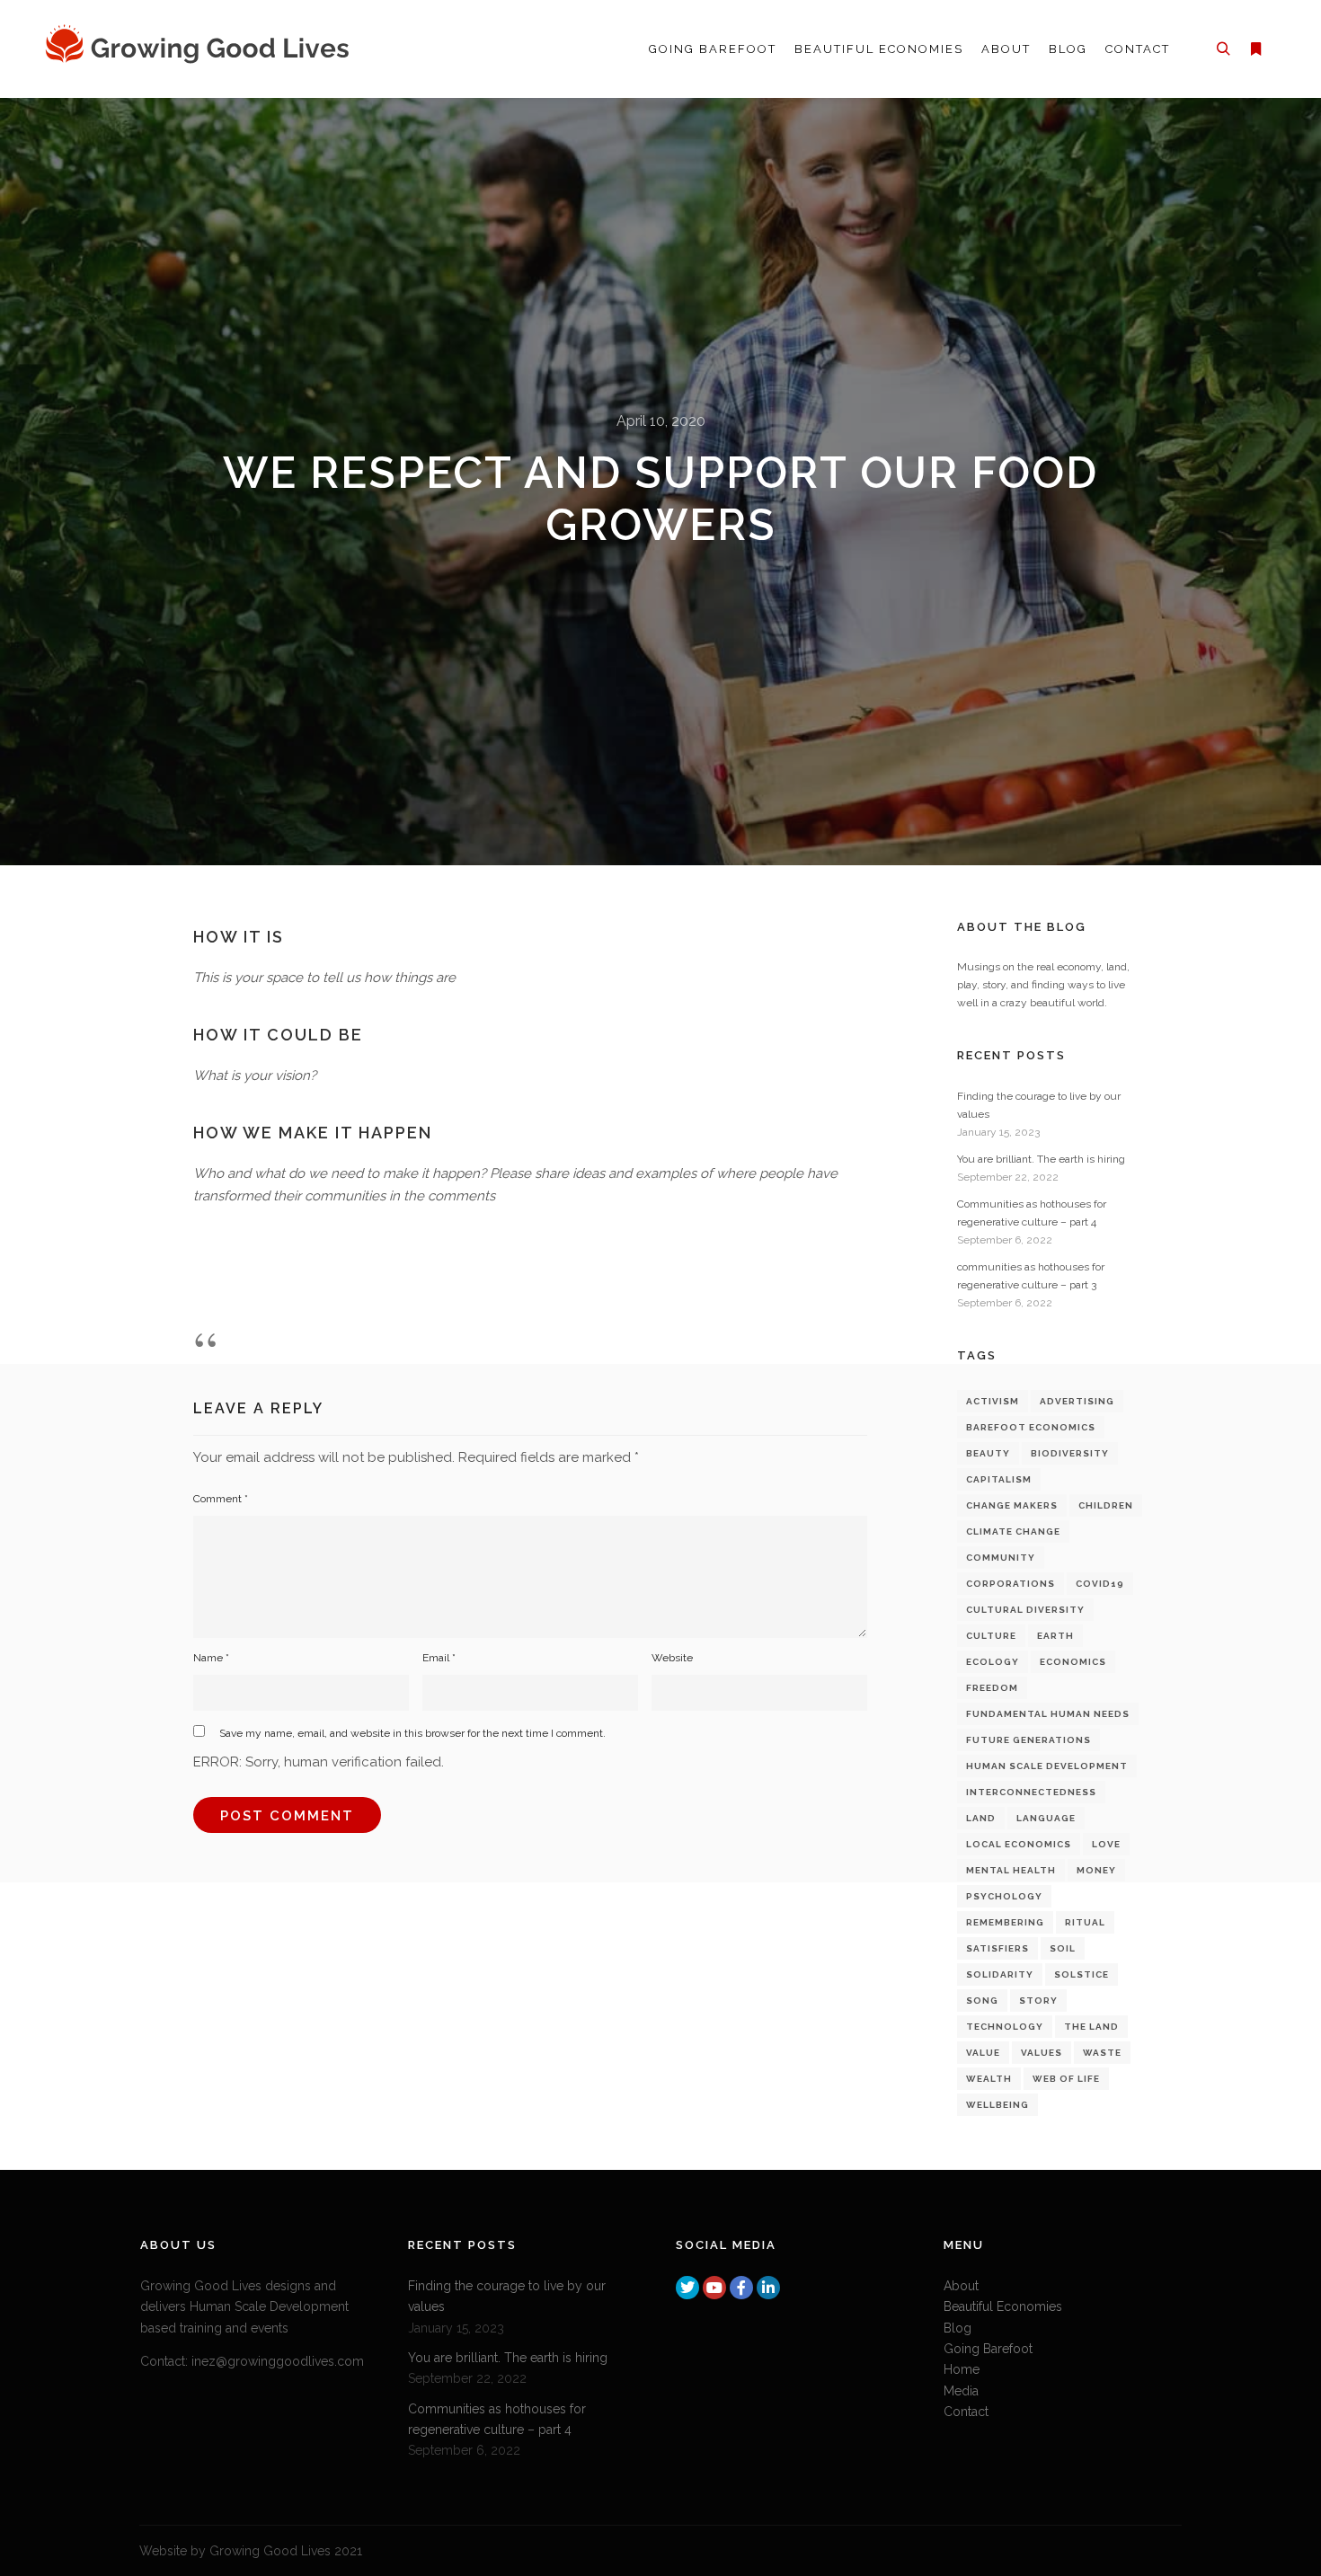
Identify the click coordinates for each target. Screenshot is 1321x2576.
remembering (1005, 1922)
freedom (992, 1688)
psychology (1004, 1896)
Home (962, 2369)
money (1096, 1870)
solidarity (1000, 1974)
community (1001, 1558)
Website (672, 1658)
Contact (966, 2412)
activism (993, 1401)
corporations (1011, 1584)
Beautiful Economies (1003, 2306)
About (961, 2286)
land (981, 1818)
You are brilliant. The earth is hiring (1041, 1159)
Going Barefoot (988, 2349)
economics (1073, 1662)
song (982, 2001)
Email (439, 1658)
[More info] (1255, 49)
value (983, 2053)
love (1106, 1844)
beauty (988, 1453)
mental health (1011, 1870)
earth (1055, 1636)
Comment (221, 1499)
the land (1091, 2027)
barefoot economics (1031, 1427)
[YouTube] (714, 2288)
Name (211, 1658)
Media (961, 2391)
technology (1005, 2027)
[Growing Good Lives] (201, 49)
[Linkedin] (768, 2288)
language (1046, 1818)
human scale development (1047, 1766)
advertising (1077, 1401)
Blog (958, 2328)
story (1038, 2001)
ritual (1085, 1922)
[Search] (1223, 49)
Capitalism (999, 1479)
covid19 (1100, 1584)
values (1042, 2053)
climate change (1013, 1531)
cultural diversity (1025, 1610)
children (1106, 1505)
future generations (1028, 1740)
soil (1063, 1948)
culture (991, 1636)
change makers (1012, 1505)
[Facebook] (741, 2288)
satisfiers (997, 1948)
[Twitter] (687, 2288)
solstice (1082, 1974)
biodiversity (1070, 1453)
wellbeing (997, 2105)
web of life (1066, 2079)
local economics (1019, 1844)
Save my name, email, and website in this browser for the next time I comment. (412, 1733)
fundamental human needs (1048, 1714)
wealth (989, 2079)
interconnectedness (1031, 1792)
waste (1102, 2053)
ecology (993, 1662)
